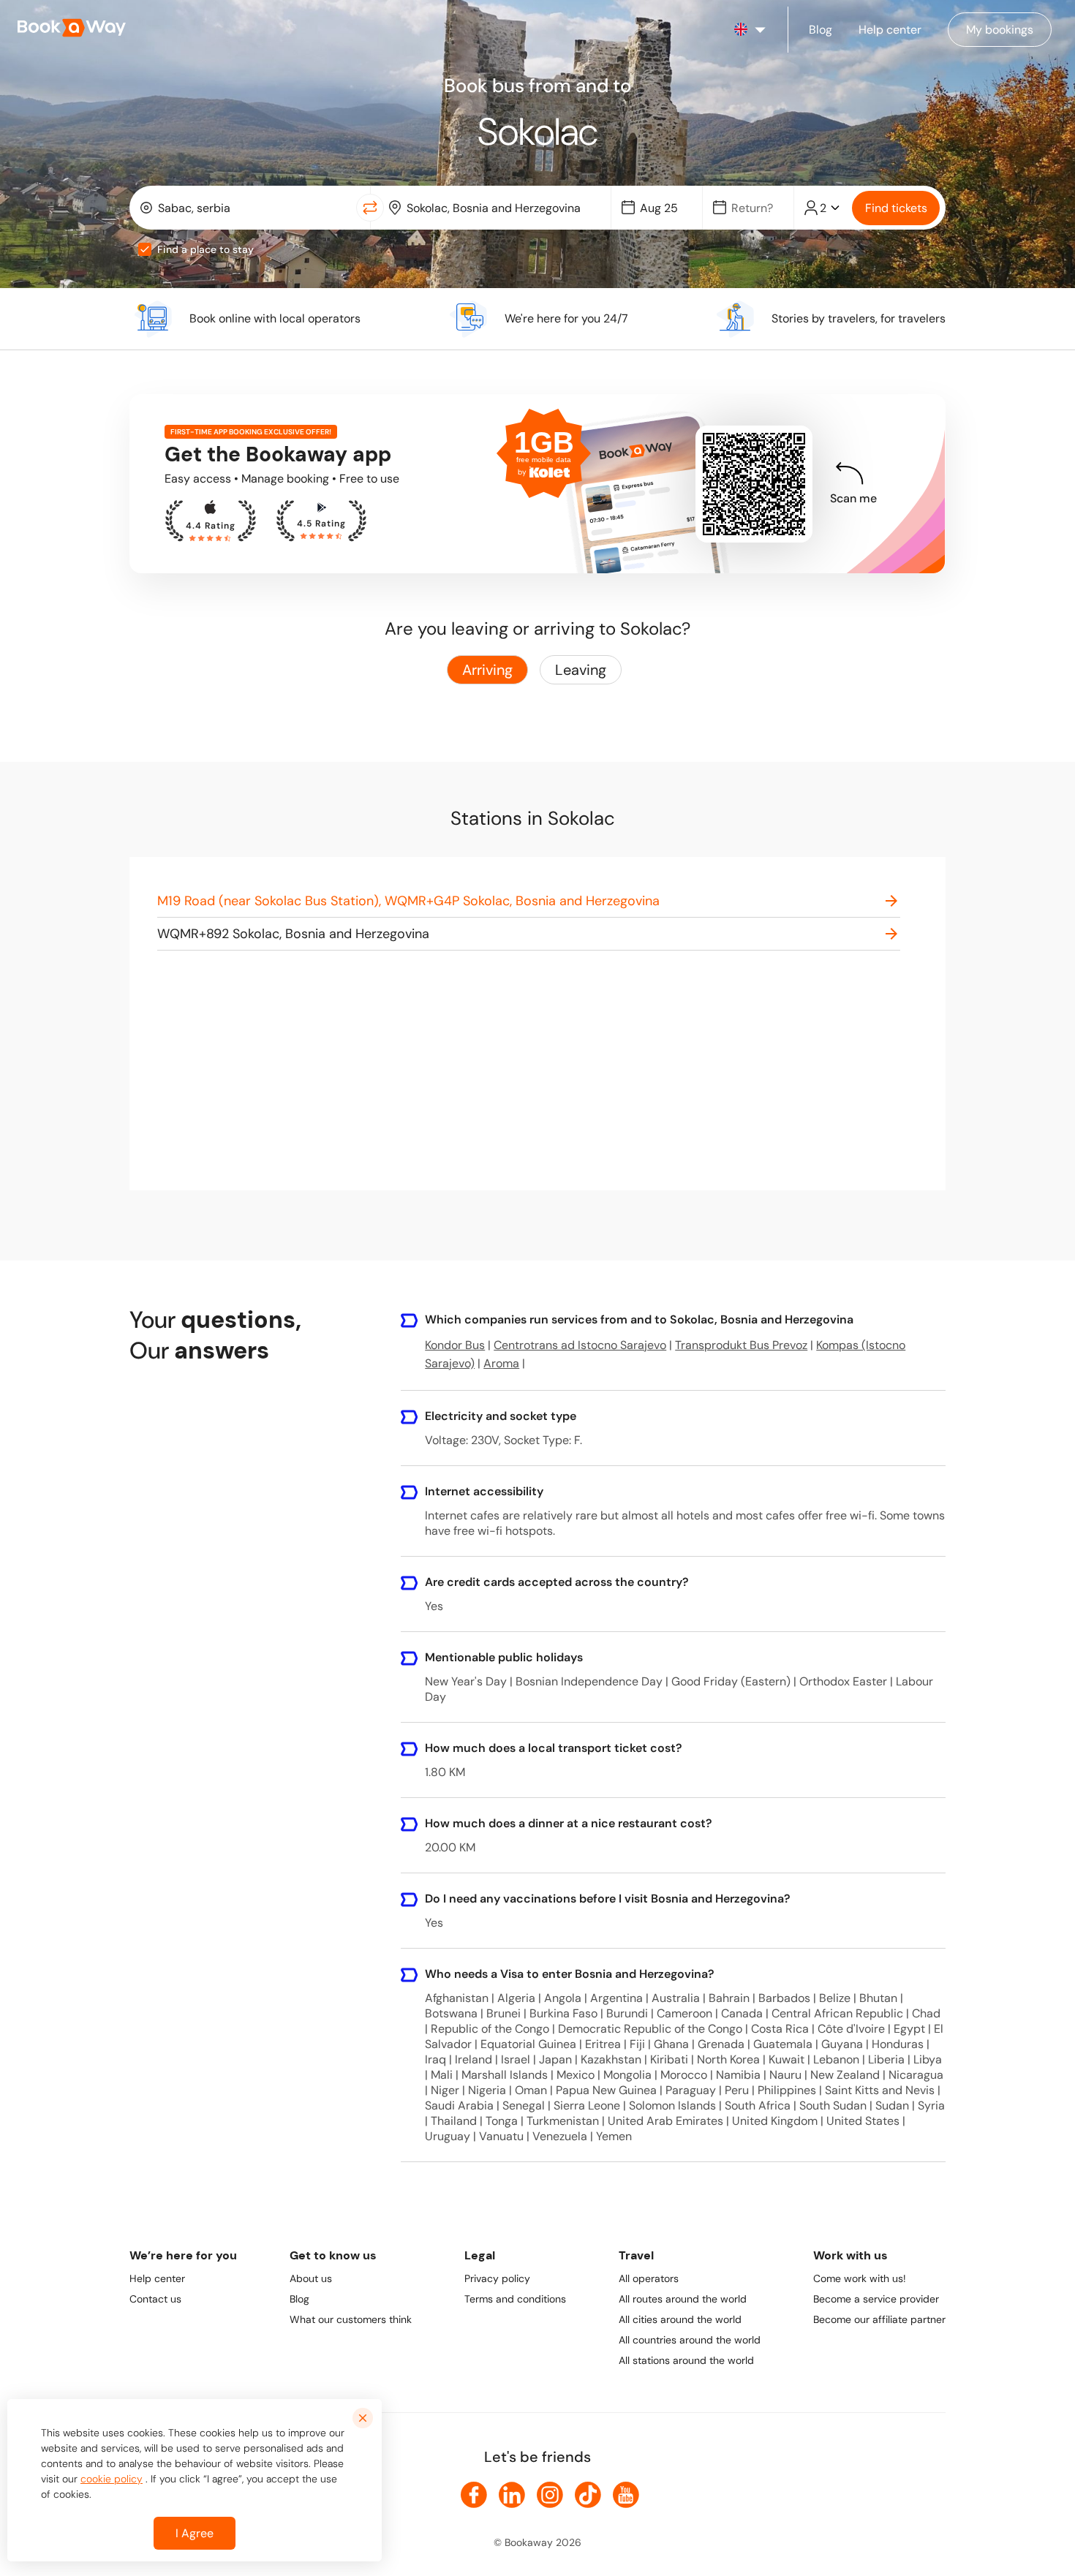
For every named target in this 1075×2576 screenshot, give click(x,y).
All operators (649, 2278)
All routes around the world (683, 2299)
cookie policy (112, 2479)
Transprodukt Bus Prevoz (741, 1345)
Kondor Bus (455, 1345)
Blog (299, 2299)
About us (311, 2278)
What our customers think (351, 2319)
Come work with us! (860, 2278)
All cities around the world (680, 2319)
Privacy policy (497, 2278)
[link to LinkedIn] (512, 2495)
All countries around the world (690, 2340)
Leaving (581, 670)
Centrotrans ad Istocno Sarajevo (580, 1345)
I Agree (195, 2533)
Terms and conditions (515, 2299)
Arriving (487, 670)
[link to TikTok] (588, 2495)
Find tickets (896, 208)
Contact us (155, 2299)
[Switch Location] (370, 208)
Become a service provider (876, 2299)
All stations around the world (686, 2360)
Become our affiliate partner (879, 2319)
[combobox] (246, 208)
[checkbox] (145, 249)
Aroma (501, 1363)
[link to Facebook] (474, 2495)
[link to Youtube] (626, 2495)
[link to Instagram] (550, 2495)
